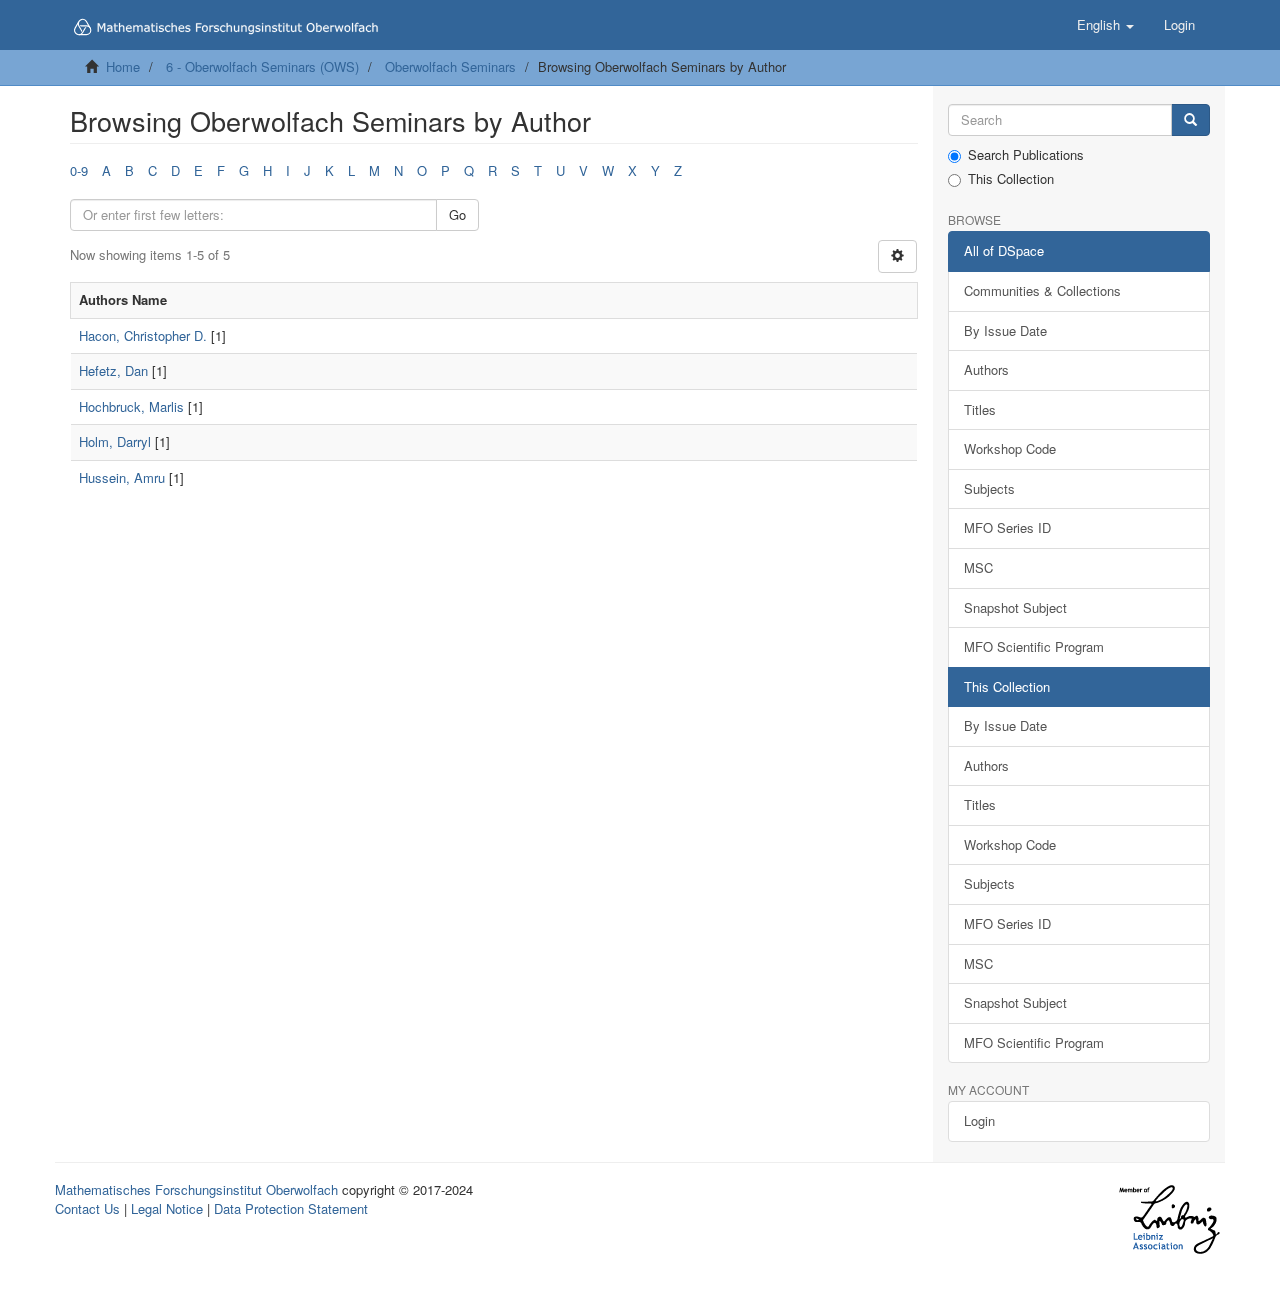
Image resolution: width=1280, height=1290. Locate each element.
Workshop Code (1010, 448)
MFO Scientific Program (1034, 646)
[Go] (1190, 120)
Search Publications (1026, 155)
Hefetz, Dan (113, 370)
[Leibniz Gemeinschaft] (1168, 1219)
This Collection (1011, 179)
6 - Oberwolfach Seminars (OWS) (262, 66)
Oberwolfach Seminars (450, 66)
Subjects (989, 488)
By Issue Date (1005, 330)
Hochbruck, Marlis (131, 406)
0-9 (79, 170)
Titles (980, 409)
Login (979, 1120)
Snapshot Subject (1015, 607)
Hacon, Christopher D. (143, 335)
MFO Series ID (1007, 527)
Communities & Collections (1042, 290)
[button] (1105, 25)
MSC (978, 567)
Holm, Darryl (115, 441)
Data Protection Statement (291, 1208)
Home (123, 66)
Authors (986, 369)
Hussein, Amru (122, 477)
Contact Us (87, 1208)
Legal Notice (167, 1208)
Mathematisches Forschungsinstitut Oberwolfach (196, 1189)
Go (457, 214)
